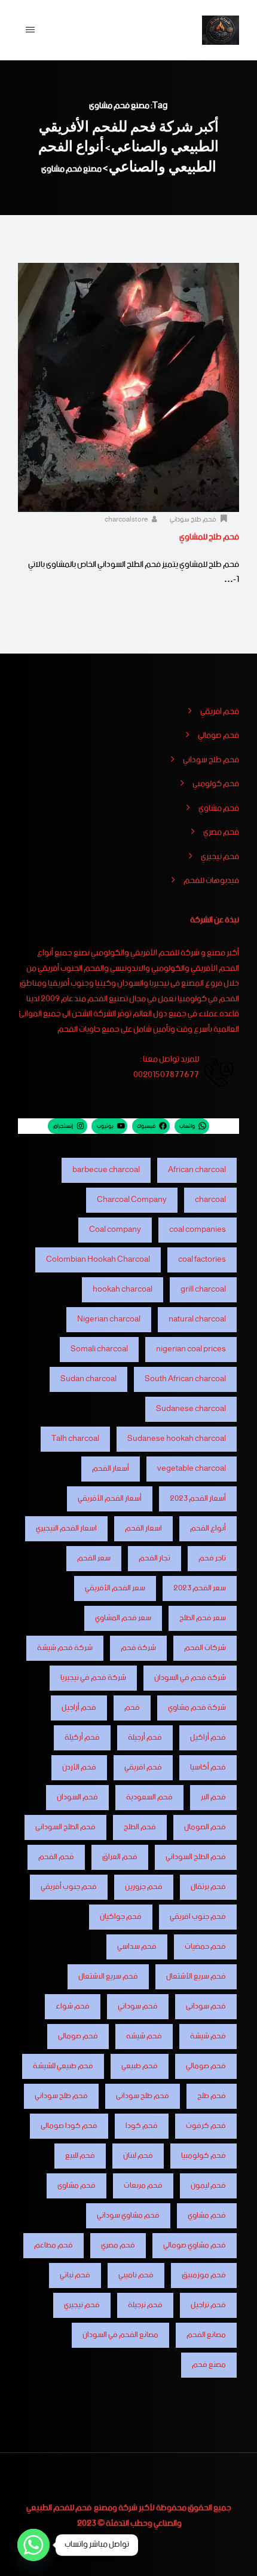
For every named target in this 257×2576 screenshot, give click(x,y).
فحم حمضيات (205, 1947)
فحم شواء (73, 2006)
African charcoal (197, 1170)
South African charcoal (185, 1379)
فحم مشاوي (219, 809)
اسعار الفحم (143, 1528)
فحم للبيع (80, 2156)
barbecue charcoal (106, 1170)
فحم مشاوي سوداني (128, 2215)
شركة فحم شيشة (65, 1648)
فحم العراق (120, 1857)
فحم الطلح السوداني (196, 1857)
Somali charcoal (99, 1349)
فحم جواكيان (121, 1917)
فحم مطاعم (53, 2245)
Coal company (115, 1230)
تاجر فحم (212, 1558)
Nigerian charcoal (109, 1319)
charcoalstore (127, 520)
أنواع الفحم (208, 1528)
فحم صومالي (218, 736)
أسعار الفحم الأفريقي (110, 1499)
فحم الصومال (205, 1827)
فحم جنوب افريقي (198, 1917)
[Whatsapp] (33, 2545)
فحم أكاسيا (208, 1767)
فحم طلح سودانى (143, 2096)
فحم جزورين (144, 1887)
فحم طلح (212, 2096)
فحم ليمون (208, 2186)
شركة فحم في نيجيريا (93, 1678)
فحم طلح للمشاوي (209, 537)
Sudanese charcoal (191, 1409)
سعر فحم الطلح (203, 1618)
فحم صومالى (78, 2036)
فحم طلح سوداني (193, 520)
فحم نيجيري (220, 857)
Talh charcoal (75, 1439)
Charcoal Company (132, 1200)
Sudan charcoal (88, 1379)
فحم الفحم (56, 1857)
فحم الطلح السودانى (65, 1827)
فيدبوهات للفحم (211, 881)
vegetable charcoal (192, 1469)
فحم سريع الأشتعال (196, 1977)
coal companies (198, 1230)
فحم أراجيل (79, 1708)
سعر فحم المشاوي (123, 1618)
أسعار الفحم (111, 1469)
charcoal (210, 1200)
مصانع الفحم (206, 2335)
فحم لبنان (138, 2156)
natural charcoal (197, 1319)
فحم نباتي (75, 2275)
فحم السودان (77, 1797)
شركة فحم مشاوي (197, 1708)
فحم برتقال (208, 1887)
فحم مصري (221, 833)
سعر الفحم (94, 1558)
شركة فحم (138, 1648)
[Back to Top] (232, 2557)
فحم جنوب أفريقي (69, 1887)
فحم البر (213, 1797)
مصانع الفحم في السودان (120, 2335)
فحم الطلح (140, 1827)
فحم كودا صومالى (69, 2126)
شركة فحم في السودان (190, 1678)
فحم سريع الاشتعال (108, 1977)
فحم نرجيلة (145, 2305)
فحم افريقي (220, 712)
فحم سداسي (137, 1947)
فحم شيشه (144, 2036)
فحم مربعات (143, 2186)
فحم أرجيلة (145, 1738)
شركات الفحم (205, 1648)
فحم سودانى (206, 2006)
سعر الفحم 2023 (200, 1588)
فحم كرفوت (206, 2126)
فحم (132, 1708)
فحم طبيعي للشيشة (63, 2066)
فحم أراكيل (208, 1738)
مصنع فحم (209, 2365)
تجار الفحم (154, 1558)
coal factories (202, 1260)
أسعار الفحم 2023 (198, 1499)
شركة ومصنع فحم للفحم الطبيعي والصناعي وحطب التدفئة (104, 2516)
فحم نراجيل (208, 2305)
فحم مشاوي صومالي (195, 2245)
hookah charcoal (123, 1289)
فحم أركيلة (82, 1738)
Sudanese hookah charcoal (177, 1439)
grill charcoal (203, 1289)
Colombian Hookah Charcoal (98, 1260)
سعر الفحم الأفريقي (115, 1588)
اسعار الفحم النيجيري (66, 1528)
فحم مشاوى (77, 2186)
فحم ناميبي (136, 2275)
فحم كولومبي (216, 784)
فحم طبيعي (140, 2066)
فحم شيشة (208, 2036)
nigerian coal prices (191, 1349)
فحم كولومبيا (204, 2156)
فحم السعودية (149, 1797)
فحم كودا (142, 2126)
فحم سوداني (138, 2006)
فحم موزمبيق (204, 2275)
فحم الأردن (79, 1767)
